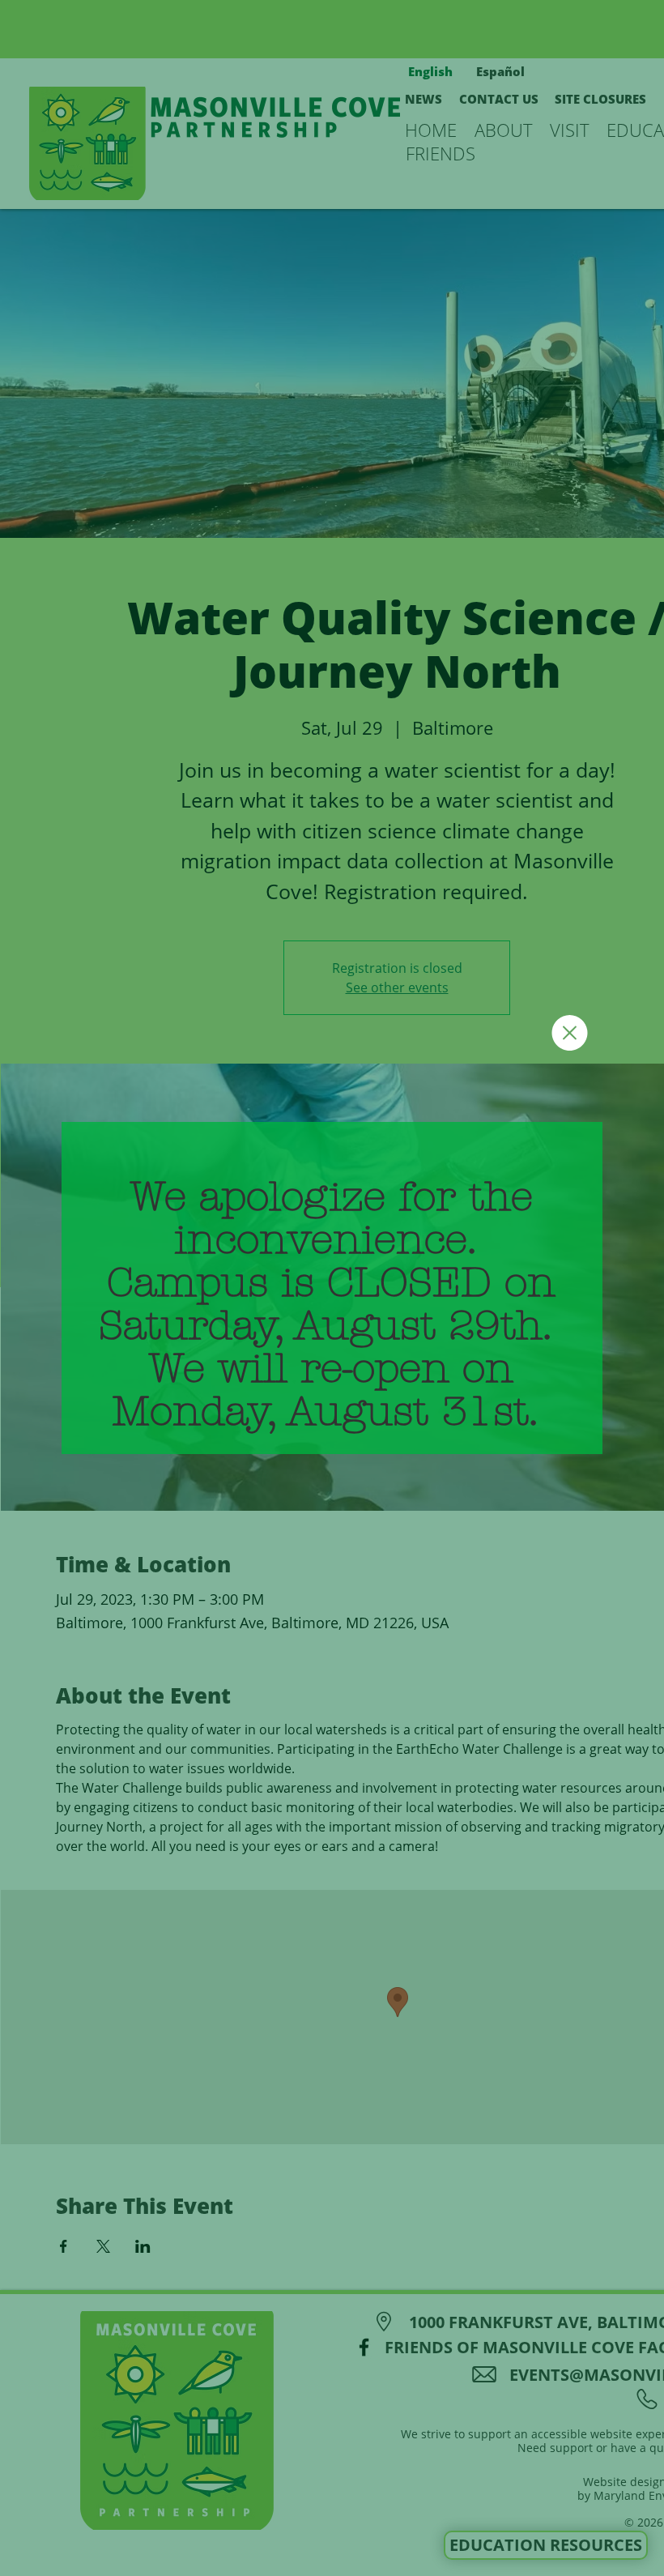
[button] (570, 1033)
